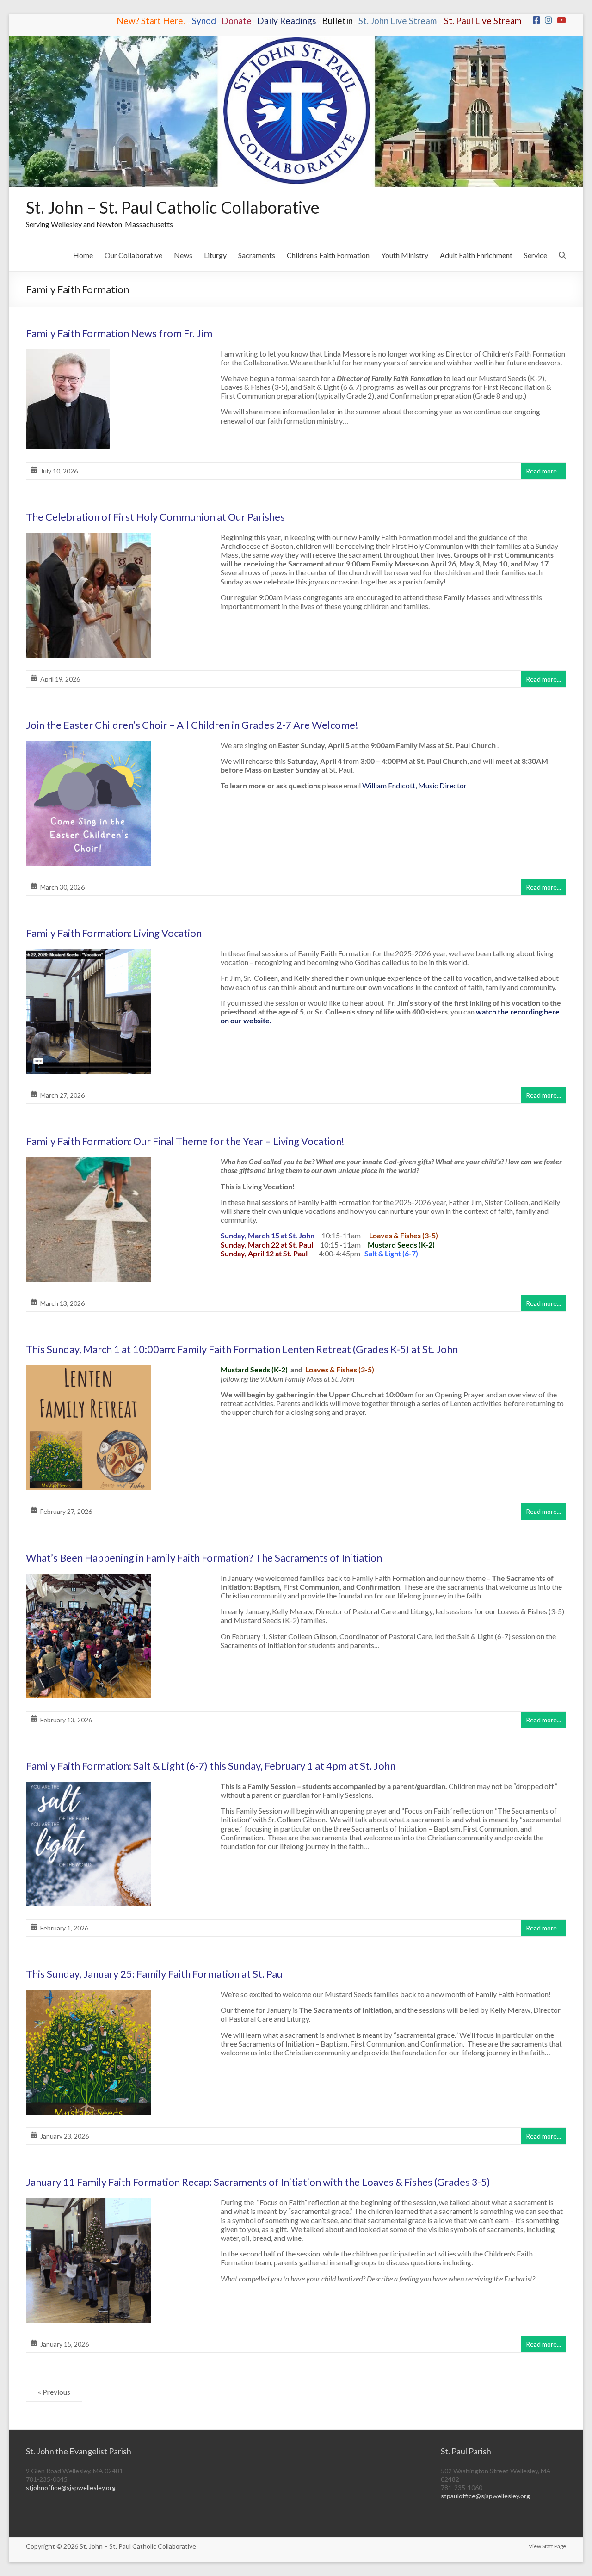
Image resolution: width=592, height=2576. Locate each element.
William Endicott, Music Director (414, 785)
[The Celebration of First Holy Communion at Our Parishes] (88, 539)
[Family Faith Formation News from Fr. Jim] (68, 355)
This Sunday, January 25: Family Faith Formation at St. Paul (156, 1974)
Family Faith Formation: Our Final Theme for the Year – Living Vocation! (185, 1141)
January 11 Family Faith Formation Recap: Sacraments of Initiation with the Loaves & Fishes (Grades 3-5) (258, 2182)
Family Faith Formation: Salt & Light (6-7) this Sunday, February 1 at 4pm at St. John (211, 1766)
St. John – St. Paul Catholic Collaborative (173, 207)
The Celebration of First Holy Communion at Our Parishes (155, 517)
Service (536, 255)
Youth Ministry (405, 255)
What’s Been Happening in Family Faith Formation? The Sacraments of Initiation (204, 1558)
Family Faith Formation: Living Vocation (114, 933)
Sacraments (257, 255)
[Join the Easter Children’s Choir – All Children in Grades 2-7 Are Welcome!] (88, 747)
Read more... (543, 471)
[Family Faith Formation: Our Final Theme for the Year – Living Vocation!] (88, 1163)
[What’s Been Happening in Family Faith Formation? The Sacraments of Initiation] (88, 1580)
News (183, 255)
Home (83, 255)
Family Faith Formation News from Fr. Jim (119, 333)
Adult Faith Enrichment (476, 255)
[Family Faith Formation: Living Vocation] (88, 955)
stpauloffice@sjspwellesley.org (485, 2496)
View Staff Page (547, 2546)
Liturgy (215, 255)
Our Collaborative (133, 255)
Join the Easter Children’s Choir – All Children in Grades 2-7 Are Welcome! (192, 725)
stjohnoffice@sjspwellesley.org (71, 2487)
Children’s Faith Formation (328, 255)
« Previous (54, 2392)
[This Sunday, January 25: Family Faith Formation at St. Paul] (88, 1996)
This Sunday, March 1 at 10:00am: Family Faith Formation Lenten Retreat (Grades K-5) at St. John (242, 1349)
